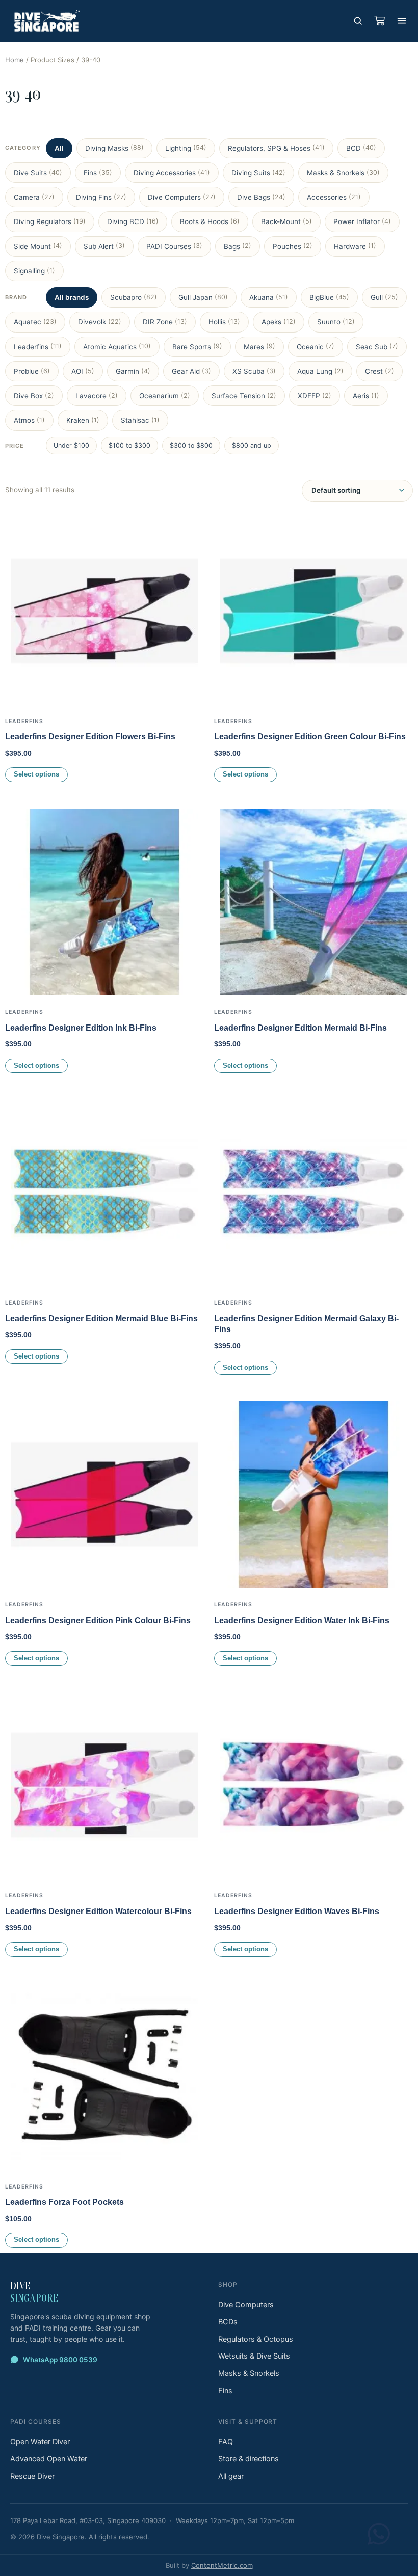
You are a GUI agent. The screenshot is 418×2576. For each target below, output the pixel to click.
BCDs (228, 2322)
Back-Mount (286, 221)
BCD (361, 148)
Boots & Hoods (210, 221)
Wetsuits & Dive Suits (254, 2356)
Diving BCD (133, 221)
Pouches (293, 246)
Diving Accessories (172, 173)
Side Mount (38, 246)
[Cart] (379, 21)
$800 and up (252, 445)
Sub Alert (104, 246)
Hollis (224, 322)
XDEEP (315, 396)
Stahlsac (140, 420)
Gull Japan (203, 297)
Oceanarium (165, 396)
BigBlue (329, 297)
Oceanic (316, 346)
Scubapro (134, 297)
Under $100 (71, 445)
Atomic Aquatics (117, 346)
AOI (83, 371)
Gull (384, 297)
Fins (98, 173)
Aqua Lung (320, 371)
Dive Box (34, 396)
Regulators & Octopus (256, 2339)
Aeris (366, 396)
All (59, 148)
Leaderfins (38, 346)
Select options (36, 774)
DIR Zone (165, 322)
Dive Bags (261, 197)
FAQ (226, 2442)
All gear (231, 2476)
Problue (32, 371)
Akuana (269, 297)
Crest (380, 371)
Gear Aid (191, 371)
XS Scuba (254, 371)
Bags (238, 246)
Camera (34, 197)
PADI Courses (174, 246)
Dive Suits (38, 173)
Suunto (336, 322)
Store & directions (249, 2459)
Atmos (29, 420)
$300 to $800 (191, 445)
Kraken (83, 420)
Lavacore (97, 396)
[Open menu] (402, 21)
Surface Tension (244, 396)
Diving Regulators (50, 221)
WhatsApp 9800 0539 (60, 2360)
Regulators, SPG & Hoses (276, 148)
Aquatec (35, 322)
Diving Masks (114, 148)
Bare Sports (197, 346)
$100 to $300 (129, 445)
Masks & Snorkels (343, 173)
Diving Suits (258, 173)
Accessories (334, 197)
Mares (259, 346)
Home (15, 60)
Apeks (279, 322)
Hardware (355, 246)
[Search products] (358, 21)
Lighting (186, 148)
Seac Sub (377, 346)
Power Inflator (362, 221)
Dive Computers (182, 197)
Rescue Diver (32, 2476)
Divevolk (100, 322)
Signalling (34, 271)
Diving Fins (101, 197)
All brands (72, 297)
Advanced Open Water (49, 2459)
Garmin (133, 371)
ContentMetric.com (222, 2565)
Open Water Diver (40, 2442)
